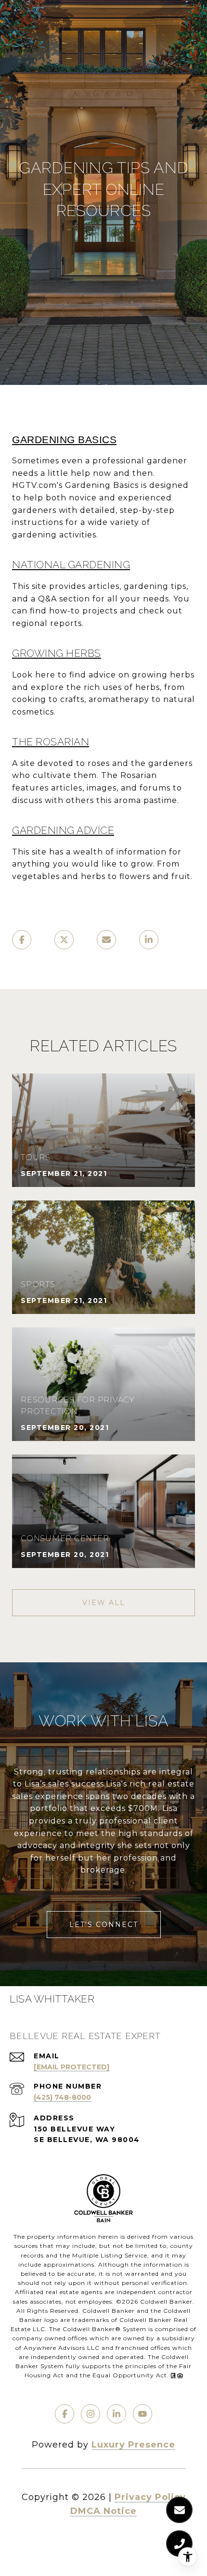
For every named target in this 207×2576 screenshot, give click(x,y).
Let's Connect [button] (104, 1925)
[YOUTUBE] (142, 2414)
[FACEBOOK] (65, 2414)
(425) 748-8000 (62, 2097)
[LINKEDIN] (116, 2414)
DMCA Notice (103, 2511)
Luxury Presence (133, 2445)
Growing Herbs (57, 653)
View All (104, 1603)
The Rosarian (51, 742)
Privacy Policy (150, 2497)
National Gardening (71, 565)
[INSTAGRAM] (91, 2414)
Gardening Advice (63, 830)
